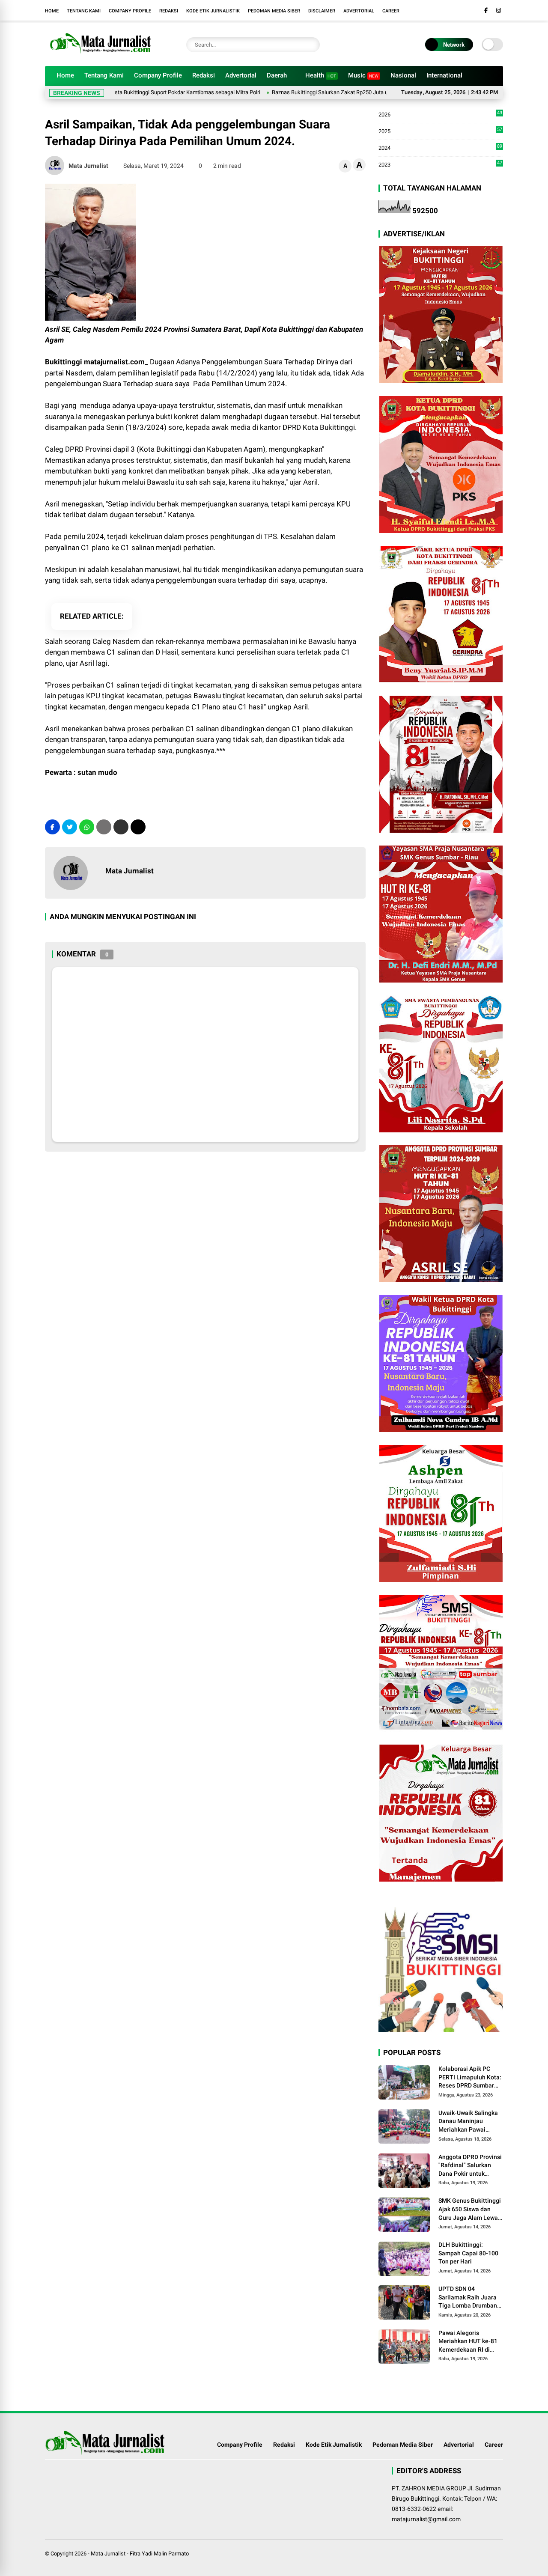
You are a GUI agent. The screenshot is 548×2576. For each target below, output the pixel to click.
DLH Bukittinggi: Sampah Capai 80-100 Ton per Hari (468, 2253)
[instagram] (499, 10)
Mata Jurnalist (108, 2554)
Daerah (277, 75)
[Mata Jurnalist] (99, 55)
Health (321, 75)
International (444, 75)
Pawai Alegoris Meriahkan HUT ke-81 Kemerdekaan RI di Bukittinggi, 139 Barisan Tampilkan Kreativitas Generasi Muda (468, 2342)
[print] (104, 827)
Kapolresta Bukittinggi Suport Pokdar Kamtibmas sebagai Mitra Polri (127, 92)
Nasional (403, 75)
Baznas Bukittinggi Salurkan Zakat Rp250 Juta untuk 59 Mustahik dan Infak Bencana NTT (329, 92)
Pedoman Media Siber (274, 11)
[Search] (311, 45)
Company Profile (130, 11)
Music (363, 75)
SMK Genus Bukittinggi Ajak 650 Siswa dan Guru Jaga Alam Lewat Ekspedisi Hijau (470, 2210)
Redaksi (169, 11)
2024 (440, 148)
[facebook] (486, 10)
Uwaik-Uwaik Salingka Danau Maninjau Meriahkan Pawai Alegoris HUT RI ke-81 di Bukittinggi (468, 2122)
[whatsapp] (87, 827)
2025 (440, 132)
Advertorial (359, 11)
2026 (440, 115)
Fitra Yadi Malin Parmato (159, 2554)
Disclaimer (322, 11)
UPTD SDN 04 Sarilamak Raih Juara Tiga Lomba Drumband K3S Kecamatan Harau (469, 2298)
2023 (440, 164)
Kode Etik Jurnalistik (213, 11)
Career (391, 11)
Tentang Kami (84, 11)
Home (52, 11)
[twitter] (70, 827)
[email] (121, 827)
